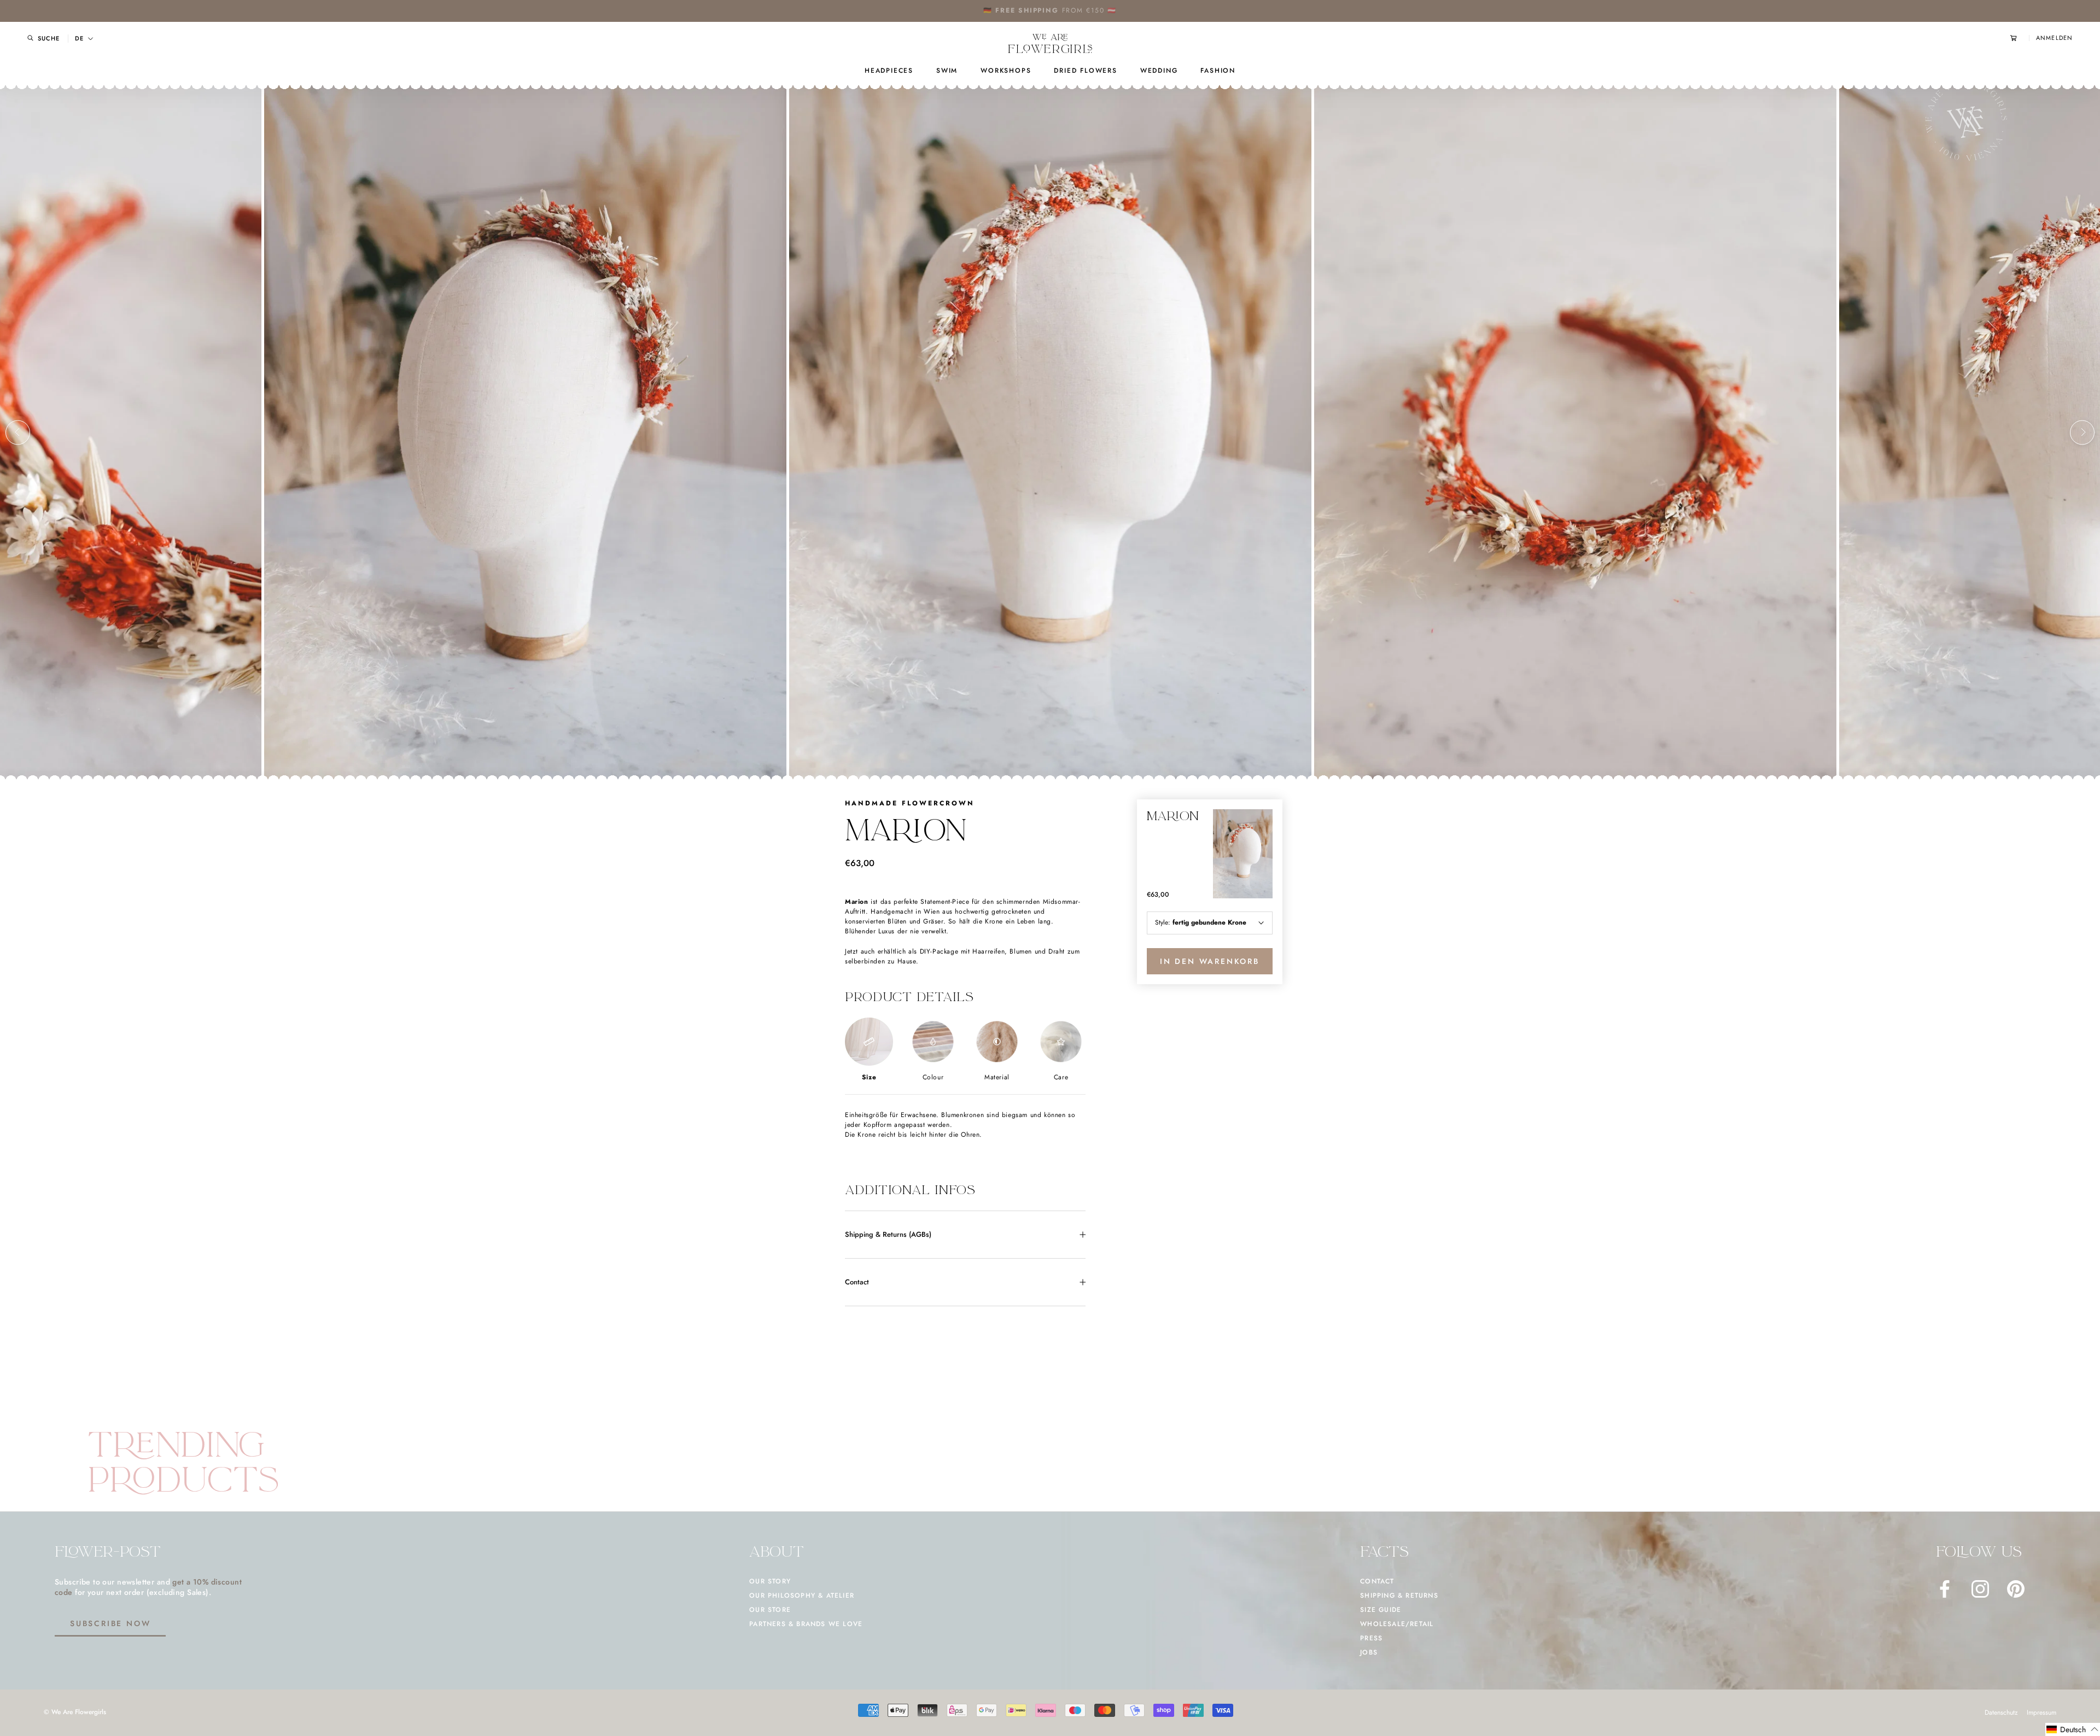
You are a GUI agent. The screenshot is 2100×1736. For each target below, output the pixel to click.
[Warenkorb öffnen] (2020, 38)
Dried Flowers (1085, 71)
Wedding (1159, 71)
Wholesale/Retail (1397, 1624)
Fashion (1218, 71)
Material (997, 1077)
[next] (2082, 432)
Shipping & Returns (1399, 1595)
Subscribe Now (110, 1623)
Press (1371, 1638)
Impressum (2041, 1712)
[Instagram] (1980, 1589)
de (79, 39)
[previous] (18, 432)
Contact (857, 1282)
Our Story (770, 1581)
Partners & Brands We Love (806, 1624)
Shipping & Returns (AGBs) (888, 1234)
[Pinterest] (2016, 1589)
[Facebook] (1945, 1589)
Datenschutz (2001, 1712)
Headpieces (889, 71)
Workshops (1006, 71)
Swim (947, 71)
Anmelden (2054, 38)
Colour (933, 1077)
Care (1061, 1077)
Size (869, 1077)
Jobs (1369, 1652)
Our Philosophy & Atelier (802, 1595)
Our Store (770, 1610)
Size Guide (1381, 1610)
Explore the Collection (1084, 10)
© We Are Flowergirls (75, 1712)
